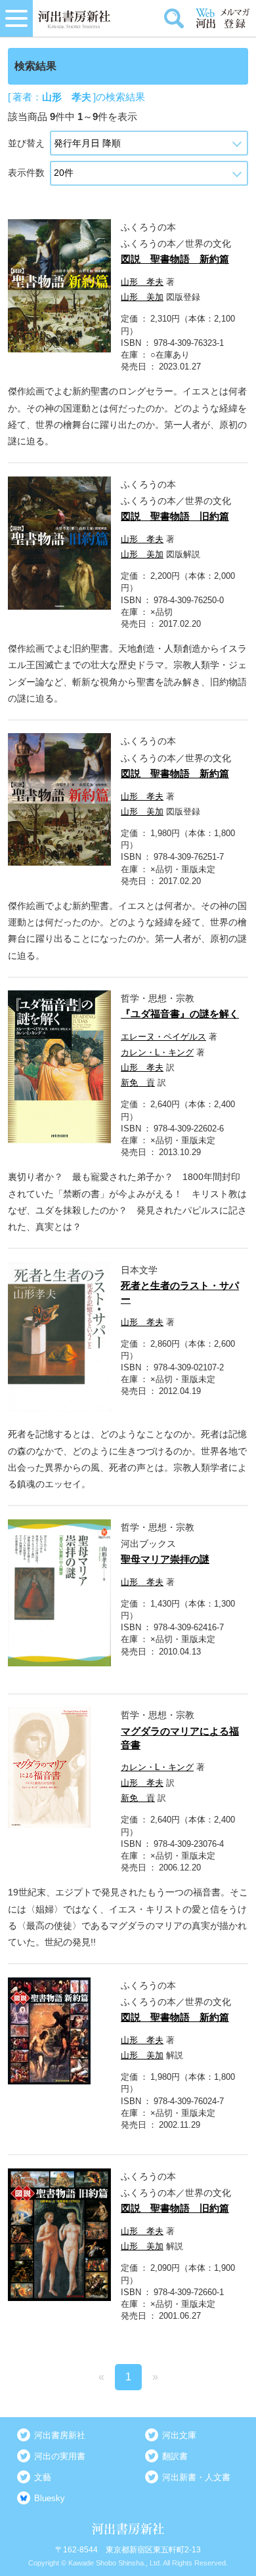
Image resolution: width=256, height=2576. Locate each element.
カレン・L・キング (157, 1052)
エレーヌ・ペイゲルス (163, 1037)
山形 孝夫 (142, 282)
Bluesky (50, 2498)
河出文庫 (179, 2435)
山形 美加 (142, 297)
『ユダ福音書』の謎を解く (180, 1014)
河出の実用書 (60, 2456)
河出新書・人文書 (196, 2477)
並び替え (26, 143)
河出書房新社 (60, 2435)
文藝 (43, 2477)
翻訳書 (175, 2456)
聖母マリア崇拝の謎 (165, 1559)
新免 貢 (138, 1083)
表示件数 (26, 173)
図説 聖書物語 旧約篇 (175, 516)
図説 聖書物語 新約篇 (175, 259)
